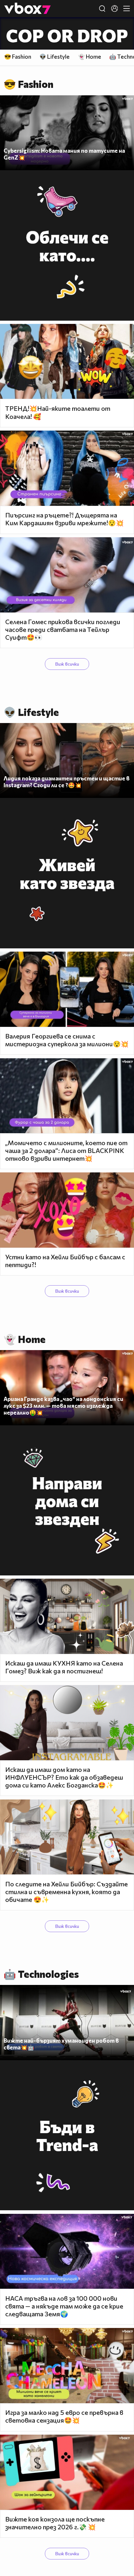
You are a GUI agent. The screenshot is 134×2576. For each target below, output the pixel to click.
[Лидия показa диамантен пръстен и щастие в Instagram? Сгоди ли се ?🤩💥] (67, 761)
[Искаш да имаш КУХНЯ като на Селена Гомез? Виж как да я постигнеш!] (67, 1616)
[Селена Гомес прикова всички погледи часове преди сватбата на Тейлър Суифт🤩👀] (67, 575)
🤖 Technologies (41, 1974)
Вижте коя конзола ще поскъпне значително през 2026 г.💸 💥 (55, 2523)
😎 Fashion (18, 57)
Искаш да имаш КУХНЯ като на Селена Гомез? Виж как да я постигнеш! (64, 1667)
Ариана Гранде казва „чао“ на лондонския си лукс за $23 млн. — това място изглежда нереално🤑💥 (63, 1406)
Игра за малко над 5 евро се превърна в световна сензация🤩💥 (64, 2416)
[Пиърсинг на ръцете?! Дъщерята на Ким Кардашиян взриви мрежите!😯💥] (67, 468)
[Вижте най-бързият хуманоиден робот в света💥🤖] (67, 2023)
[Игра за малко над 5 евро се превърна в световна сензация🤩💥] (67, 2366)
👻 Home (90, 57)
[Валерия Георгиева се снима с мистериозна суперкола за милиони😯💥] (67, 989)
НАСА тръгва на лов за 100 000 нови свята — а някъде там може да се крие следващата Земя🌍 (64, 2306)
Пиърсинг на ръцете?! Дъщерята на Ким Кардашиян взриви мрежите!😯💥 (64, 519)
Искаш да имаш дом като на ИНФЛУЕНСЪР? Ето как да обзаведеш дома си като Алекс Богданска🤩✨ (64, 1777)
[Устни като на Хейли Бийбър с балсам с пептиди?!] (67, 1210)
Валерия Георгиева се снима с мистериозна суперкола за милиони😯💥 (67, 1040)
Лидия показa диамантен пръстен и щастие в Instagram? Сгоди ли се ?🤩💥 (67, 782)
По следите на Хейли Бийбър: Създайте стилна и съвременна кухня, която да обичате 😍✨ (67, 1892)
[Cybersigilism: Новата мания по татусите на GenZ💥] (67, 133)
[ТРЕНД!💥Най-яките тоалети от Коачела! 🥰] (67, 362)
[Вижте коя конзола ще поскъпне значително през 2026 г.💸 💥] (67, 2472)
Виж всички (67, 664)
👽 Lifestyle (54, 57)
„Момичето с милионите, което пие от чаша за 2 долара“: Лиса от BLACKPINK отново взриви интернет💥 (66, 1150)
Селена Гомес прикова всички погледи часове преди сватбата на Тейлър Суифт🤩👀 (63, 629)
